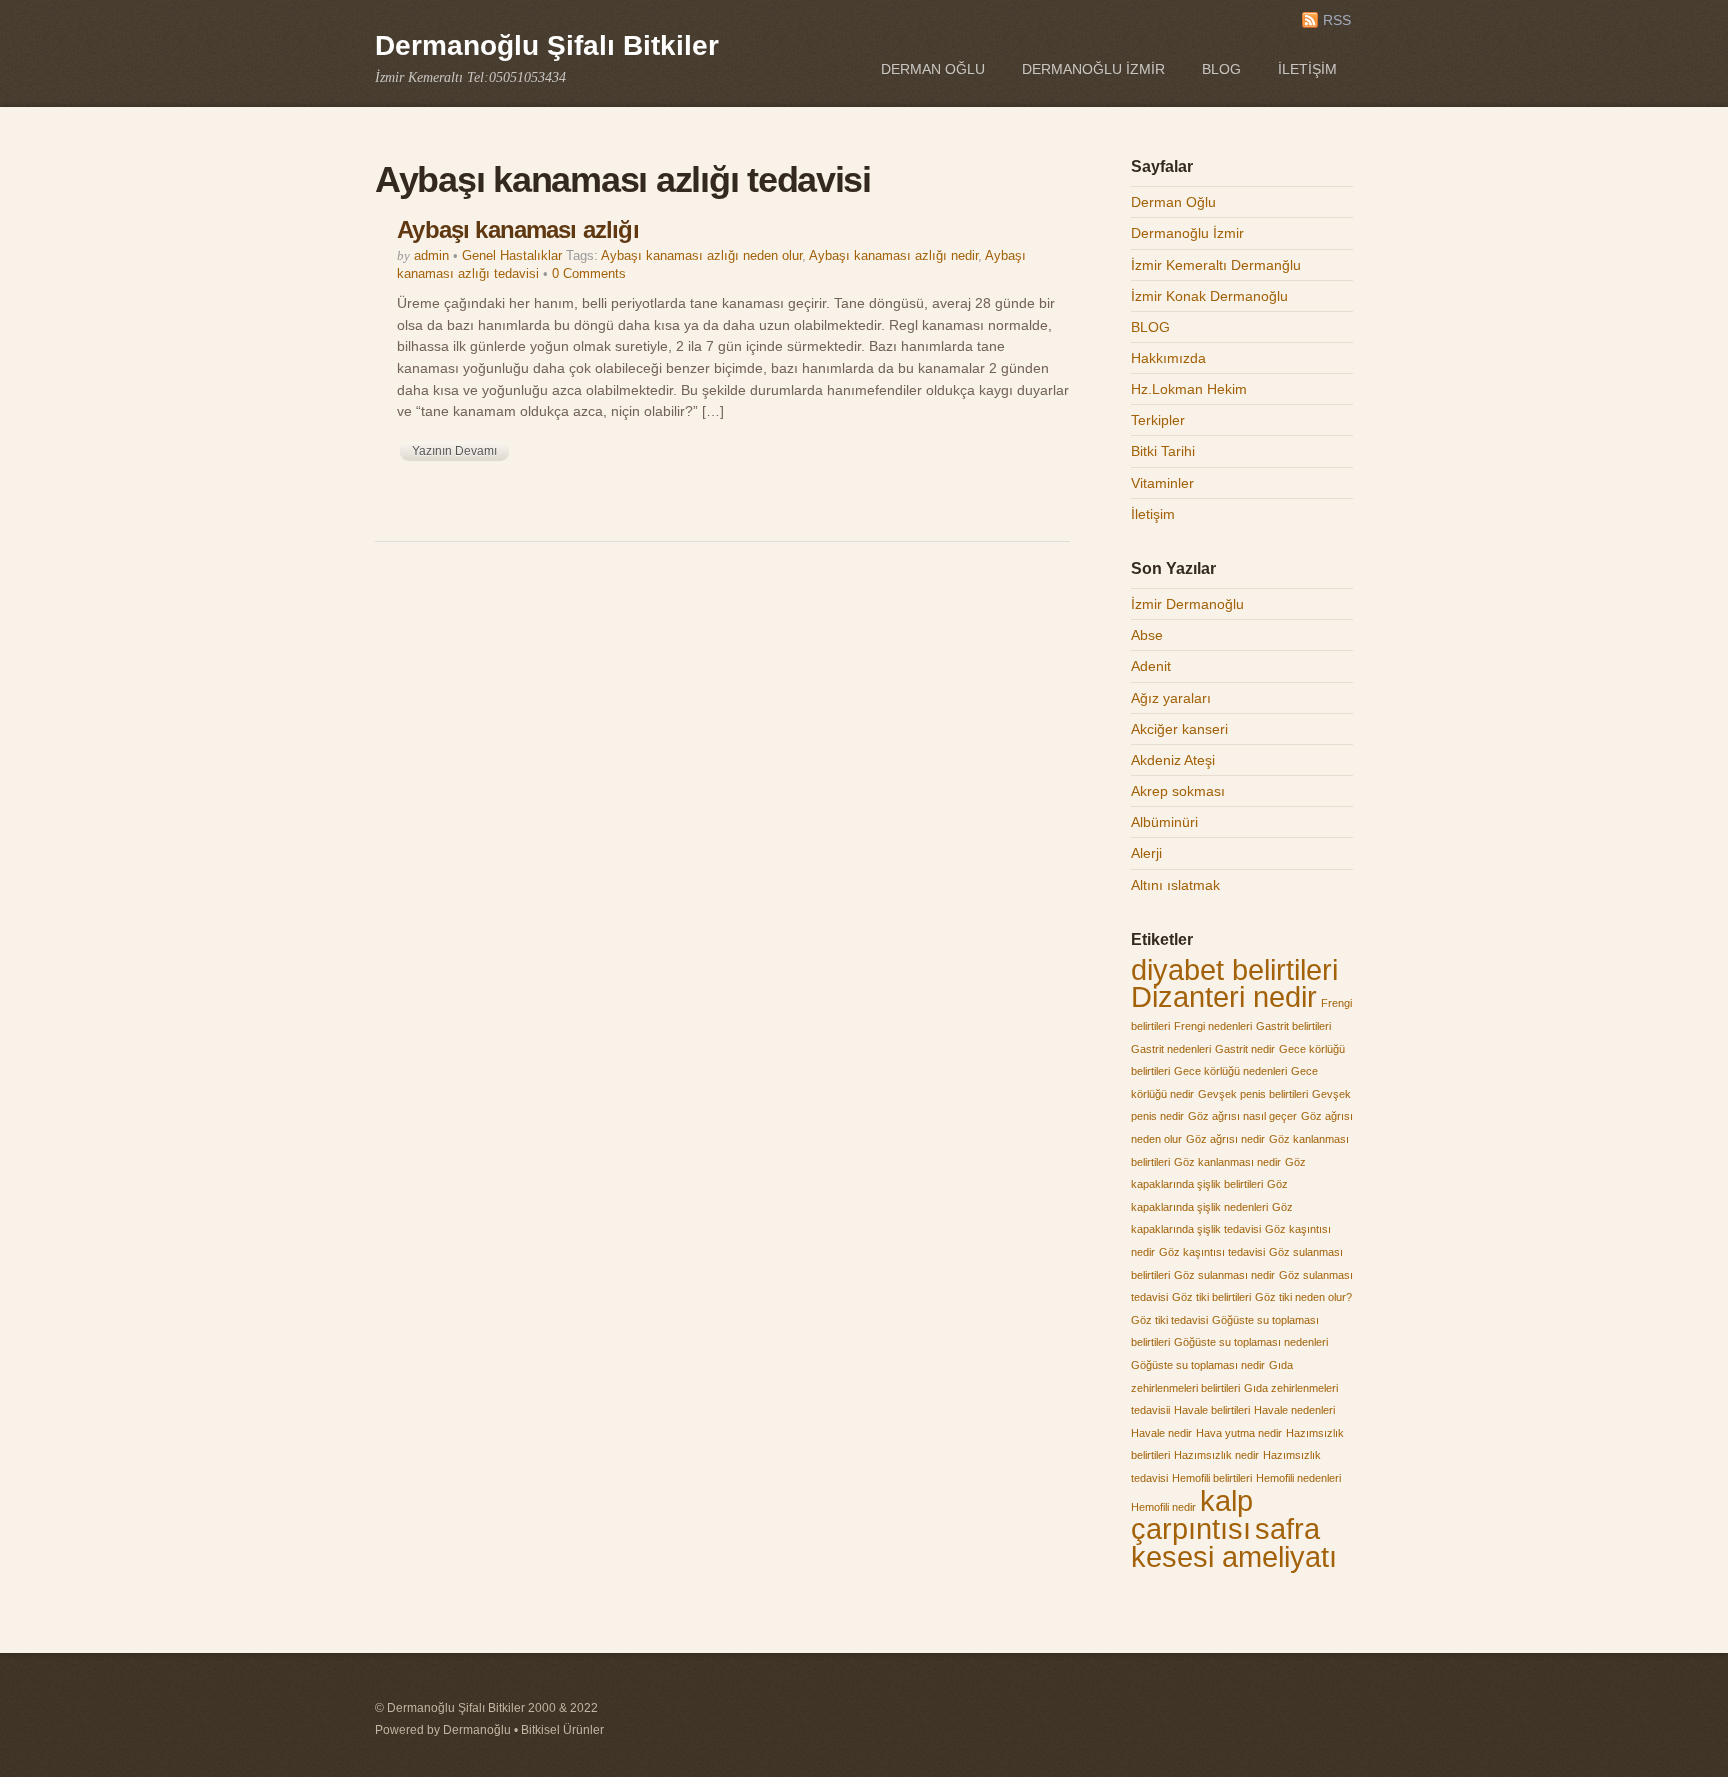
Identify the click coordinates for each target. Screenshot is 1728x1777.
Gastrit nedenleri (1171, 1049)
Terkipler (1158, 420)
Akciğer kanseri (1179, 729)
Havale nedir (1161, 1433)
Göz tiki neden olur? (1303, 1297)
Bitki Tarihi (1163, 451)
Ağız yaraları (1171, 698)
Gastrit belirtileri (1293, 1026)
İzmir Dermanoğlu (1187, 604)
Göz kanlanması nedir (1227, 1162)
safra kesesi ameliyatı (1234, 1542)
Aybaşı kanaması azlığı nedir (893, 255)
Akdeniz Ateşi (1173, 760)
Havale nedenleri (1294, 1410)
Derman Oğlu (933, 69)
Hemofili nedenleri (1298, 1478)
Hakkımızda (1168, 358)
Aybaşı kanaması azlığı (518, 229)
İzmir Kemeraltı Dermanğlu (1216, 265)
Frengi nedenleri (1213, 1026)
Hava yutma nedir (1239, 1433)
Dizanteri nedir (1224, 996)
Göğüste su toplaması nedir (1198, 1365)
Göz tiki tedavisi (1169, 1320)
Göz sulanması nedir (1224, 1275)
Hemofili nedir (1163, 1507)
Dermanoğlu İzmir (1093, 69)
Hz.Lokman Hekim (1189, 389)
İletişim (1307, 69)
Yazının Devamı (454, 451)
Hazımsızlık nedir (1216, 1455)
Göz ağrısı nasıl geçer (1242, 1116)
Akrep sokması (1178, 791)
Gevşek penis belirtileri (1253, 1094)
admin (431, 255)
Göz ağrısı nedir (1225, 1139)
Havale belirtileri (1212, 1410)
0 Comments (589, 273)
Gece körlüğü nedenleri (1230, 1071)
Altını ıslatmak (1175, 885)
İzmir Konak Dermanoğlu (1209, 296)
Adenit (1151, 666)
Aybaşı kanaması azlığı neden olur (701, 255)
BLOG (1221, 69)
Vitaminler (1162, 483)
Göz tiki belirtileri (1211, 1297)
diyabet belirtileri (1234, 969)
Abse (1147, 635)
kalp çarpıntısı (1192, 1515)
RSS (1337, 20)
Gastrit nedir (1245, 1049)
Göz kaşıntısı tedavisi (1212, 1252)
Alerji (1146, 853)
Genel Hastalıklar (512, 255)
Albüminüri (1164, 822)
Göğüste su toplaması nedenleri (1251, 1342)
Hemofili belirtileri (1212, 1478)
